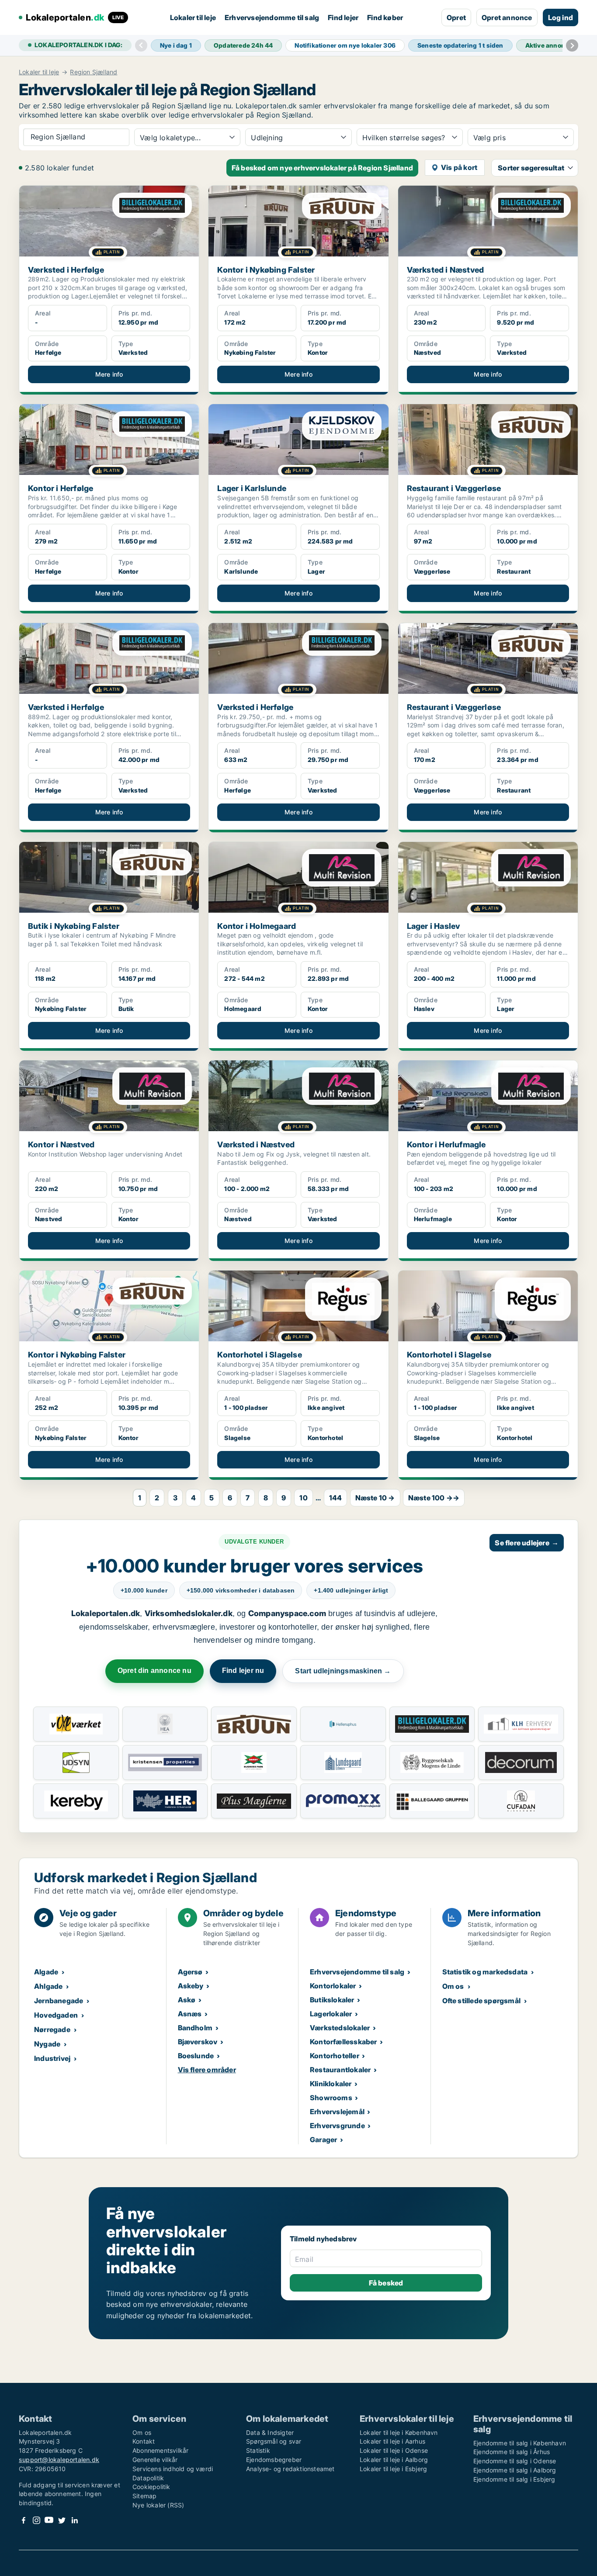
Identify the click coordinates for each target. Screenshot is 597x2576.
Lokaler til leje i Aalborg (394, 2460)
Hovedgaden (56, 2015)
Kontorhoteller (335, 2056)
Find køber (385, 17)
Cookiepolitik (151, 2487)
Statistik (258, 2450)
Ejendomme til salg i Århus (512, 2452)
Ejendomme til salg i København (520, 2443)
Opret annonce (507, 17)
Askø (187, 2000)
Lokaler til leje (193, 17)
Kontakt (144, 2441)
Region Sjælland (94, 72)
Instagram (36, 2520)
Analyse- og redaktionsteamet (290, 2469)
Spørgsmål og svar (274, 2441)
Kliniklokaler (331, 2084)
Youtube (49, 2520)
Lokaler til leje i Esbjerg (393, 2469)
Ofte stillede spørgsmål (482, 2001)
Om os (453, 1986)
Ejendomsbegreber (274, 2460)
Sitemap (144, 2496)
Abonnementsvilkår (160, 2450)
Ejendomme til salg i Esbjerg (514, 2479)
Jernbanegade (59, 2001)
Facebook (24, 2520)
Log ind (561, 17)
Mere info (109, 374)
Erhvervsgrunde (337, 2126)
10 (303, 1498)
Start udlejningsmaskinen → (343, 1671)
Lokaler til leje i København (399, 2432)
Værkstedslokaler (340, 2028)
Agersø (190, 1972)
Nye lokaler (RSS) (158, 2505)
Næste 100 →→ (434, 1498)
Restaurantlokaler (340, 2070)
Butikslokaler (332, 2000)
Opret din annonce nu (154, 1671)
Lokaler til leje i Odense (394, 2450)
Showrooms (331, 2098)
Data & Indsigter (270, 2432)
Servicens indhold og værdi (173, 2469)
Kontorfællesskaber (344, 2042)
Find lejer (343, 17)
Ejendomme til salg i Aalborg (515, 2470)
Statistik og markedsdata (485, 1972)
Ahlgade (48, 1986)
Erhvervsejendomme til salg (272, 17)
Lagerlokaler (331, 2014)
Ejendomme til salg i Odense (515, 2461)
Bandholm (195, 2028)
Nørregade (52, 2029)
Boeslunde (196, 2056)
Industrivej (52, 2058)
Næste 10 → (375, 1498)
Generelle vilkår (155, 2460)
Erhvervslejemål (337, 2112)
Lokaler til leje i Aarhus (392, 2441)
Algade (46, 1972)
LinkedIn (74, 2520)
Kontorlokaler (333, 1986)
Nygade (47, 2044)
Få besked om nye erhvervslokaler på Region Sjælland (322, 168)
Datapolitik (148, 2478)
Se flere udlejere (527, 1543)
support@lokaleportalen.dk (59, 2460)
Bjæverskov (198, 2042)
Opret (456, 17)
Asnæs (190, 2014)
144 (336, 1498)
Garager (323, 2140)
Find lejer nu (243, 1671)
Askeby (191, 1986)
